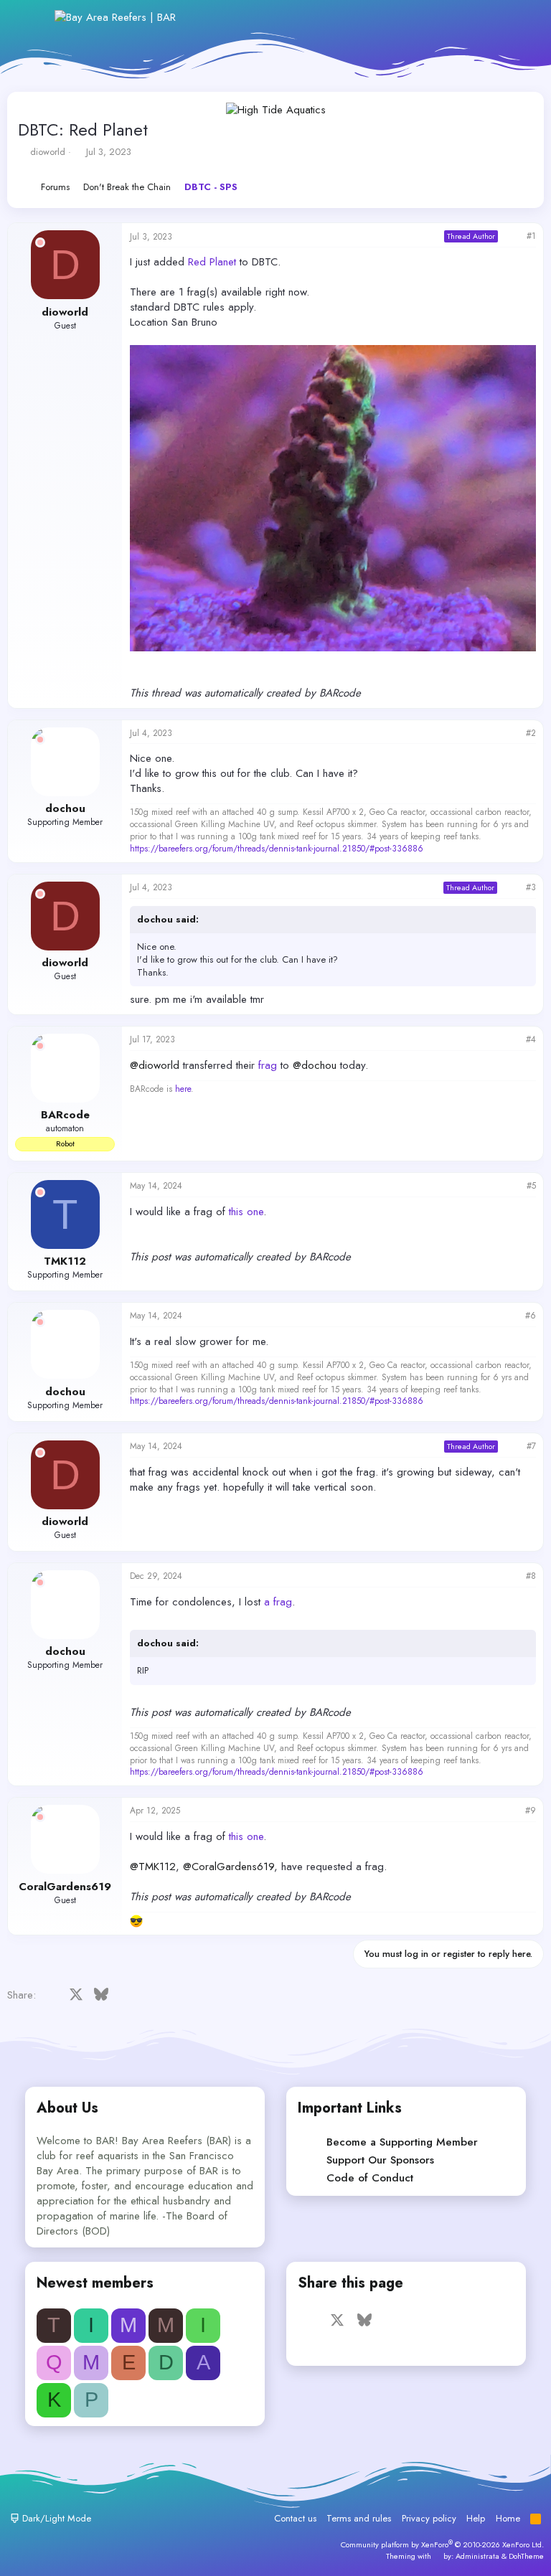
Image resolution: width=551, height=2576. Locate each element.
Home (508, 2518)
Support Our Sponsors (380, 2160)
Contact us (295, 2518)
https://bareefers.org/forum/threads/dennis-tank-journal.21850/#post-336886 (277, 849)
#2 (531, 733)
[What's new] (488, 18)
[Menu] (34, 17)
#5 (531, 1186)
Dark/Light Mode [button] (55, 2518)
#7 (531, 1446)
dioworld (48, 152)
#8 (531, 1576)
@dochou (315, 1065)
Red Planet (212, 262)
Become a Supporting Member (402, 2142)
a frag (278, 1602)
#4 (531, 1039)
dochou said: (168, 919)
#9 (531, 1811)
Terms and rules (359, 2518)
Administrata (477, 2556)
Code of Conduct (370, 2178)
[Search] (518, 18)
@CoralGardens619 (229, 1867)
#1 (531, 236)
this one (246, 1212)
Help (476, 2518)
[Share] (512, 236)
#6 (531, 1316)
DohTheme (526, 2556)
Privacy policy (429, 2518)
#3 (531, 887)
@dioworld (155, 1065)
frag (268, 1065)
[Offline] (40, 242)
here (183, 1089)
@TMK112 (153, 1867)
